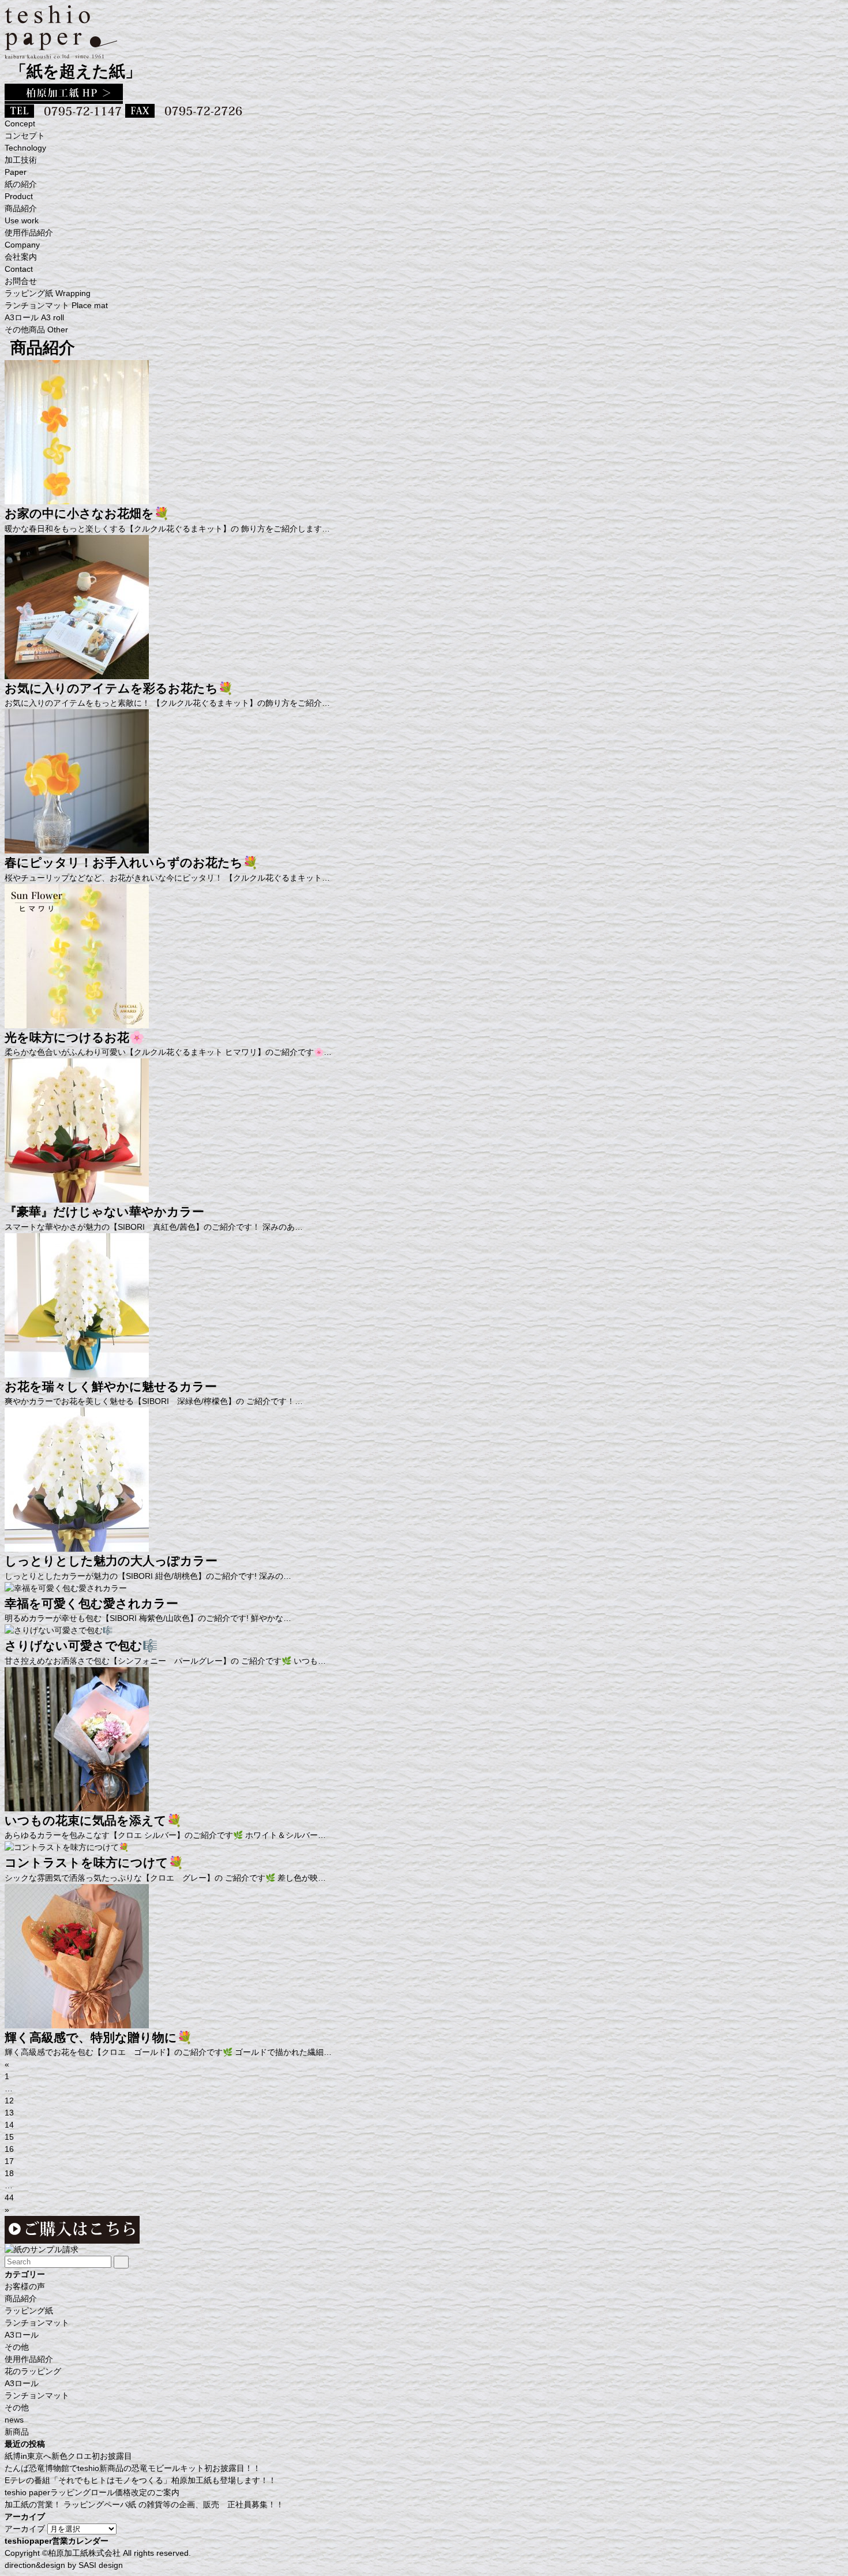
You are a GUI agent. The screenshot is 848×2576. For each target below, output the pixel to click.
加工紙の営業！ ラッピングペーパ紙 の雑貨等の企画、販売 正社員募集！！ (144, 2504)
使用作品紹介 (29, 2359)
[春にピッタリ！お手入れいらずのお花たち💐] (77, 847)
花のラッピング (33, 2371)
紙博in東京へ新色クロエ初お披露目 (68, 2456)
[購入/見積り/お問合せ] (42, 2249)
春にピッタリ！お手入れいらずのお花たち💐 (131, 862)
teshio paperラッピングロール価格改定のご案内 (92, 2492)
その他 (17, 2347)
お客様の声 (25, 2286)
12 (9, 2101)
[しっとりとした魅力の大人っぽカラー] (77, 1545)
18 (9, 2173)
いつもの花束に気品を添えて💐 (93, 1820)
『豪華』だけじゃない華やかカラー (104, 1212)
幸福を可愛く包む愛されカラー (91, 1603)
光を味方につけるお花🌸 (74, 1037)
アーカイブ (25, 2529)
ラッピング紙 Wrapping (48, 293)
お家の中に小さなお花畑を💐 (87, 513)
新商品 (17, 2432)
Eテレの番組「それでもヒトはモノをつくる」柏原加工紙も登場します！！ (140, 2480)
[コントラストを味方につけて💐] (67, 1847)
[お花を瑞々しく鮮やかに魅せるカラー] (77, 1371)
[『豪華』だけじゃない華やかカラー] (77, 1196)
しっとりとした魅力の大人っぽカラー (111, 1561)
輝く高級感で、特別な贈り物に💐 (98, 2037)
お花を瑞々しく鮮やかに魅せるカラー (111, 1386)
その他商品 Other (36, 330)
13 (9, 2113)
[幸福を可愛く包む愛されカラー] (66, 1588)
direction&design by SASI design (64, 2565)
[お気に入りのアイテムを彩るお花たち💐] (77, 673)
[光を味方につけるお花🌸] (77, 1022)
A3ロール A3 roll (34, 317)
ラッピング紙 (29, 2311)
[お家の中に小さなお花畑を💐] (77, 498)
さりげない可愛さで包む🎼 (81, 1645)
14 (9, 2125)
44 (9, 2197)
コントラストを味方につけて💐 (94, 1862)
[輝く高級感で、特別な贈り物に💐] (77, 2022)
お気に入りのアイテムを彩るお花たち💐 (119, 688)
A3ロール (22, 2335)
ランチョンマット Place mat (56, 305)
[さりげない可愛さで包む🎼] (59, 1630)
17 (9, 2161)
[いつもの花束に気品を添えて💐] (77, 1805)
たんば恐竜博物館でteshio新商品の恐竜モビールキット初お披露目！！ (133, 2468)
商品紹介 (21, 2298)
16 (9, 2149)
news (14, 2420)
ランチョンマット (37, 2323)
